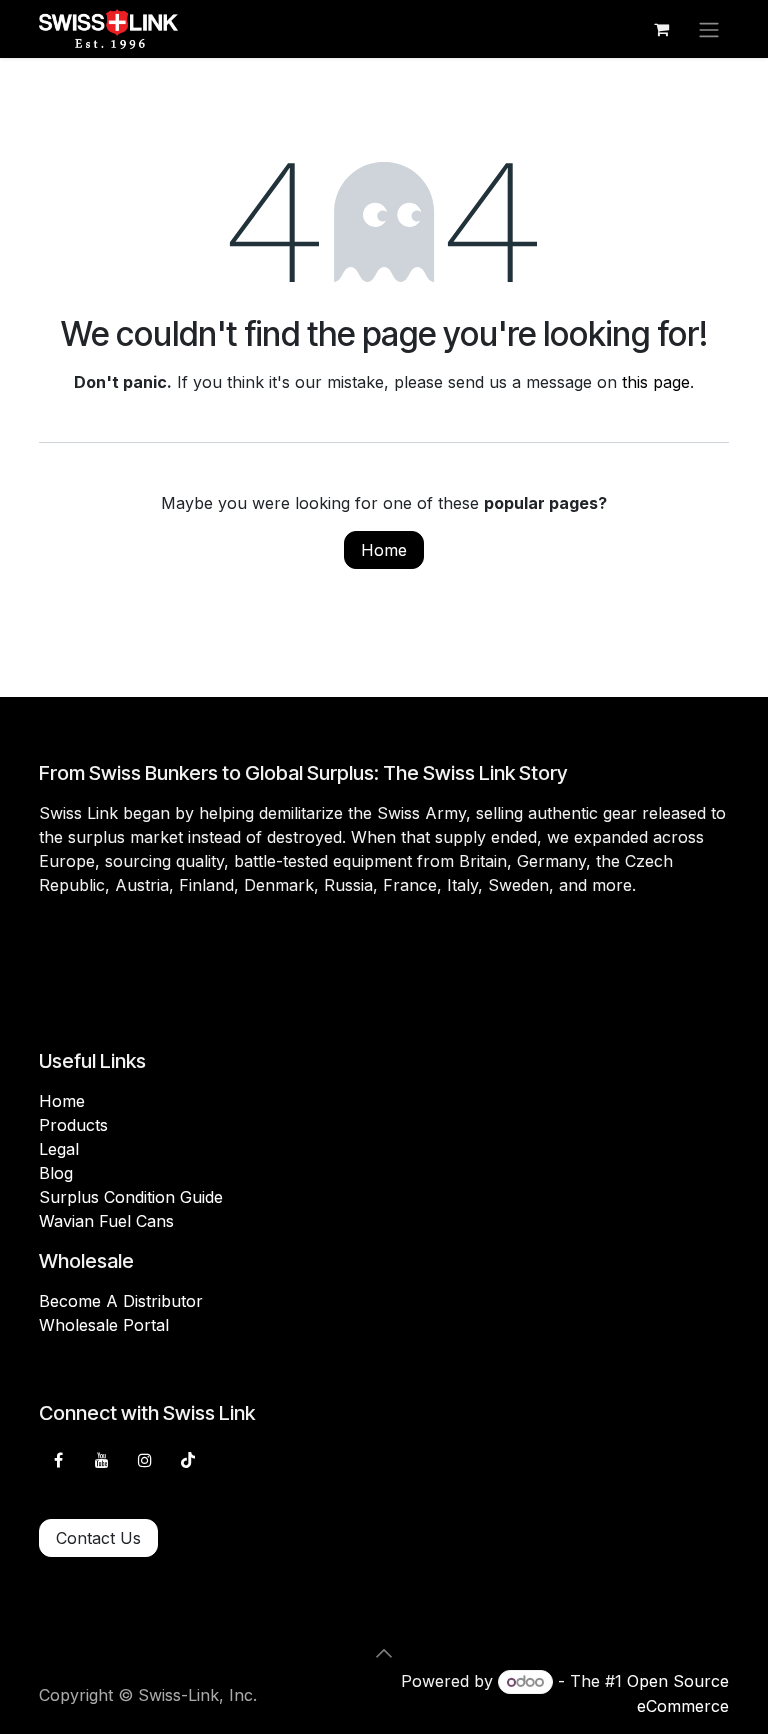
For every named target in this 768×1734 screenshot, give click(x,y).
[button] (384, 1653)
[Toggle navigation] (709, 29)
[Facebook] (58, 1460)
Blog (56, 1173)
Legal (59, 1149)
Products (73, 1125)
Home (384, 550)
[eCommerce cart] (661, 29)
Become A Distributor (121, 1301)
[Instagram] (145, 1460)
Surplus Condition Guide (131, 1197)
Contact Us (98, 1538)
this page (656, 382)
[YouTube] (102, 1460)
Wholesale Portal (104, 1325)
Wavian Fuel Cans (106, 1221)
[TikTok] (188, 1460)
